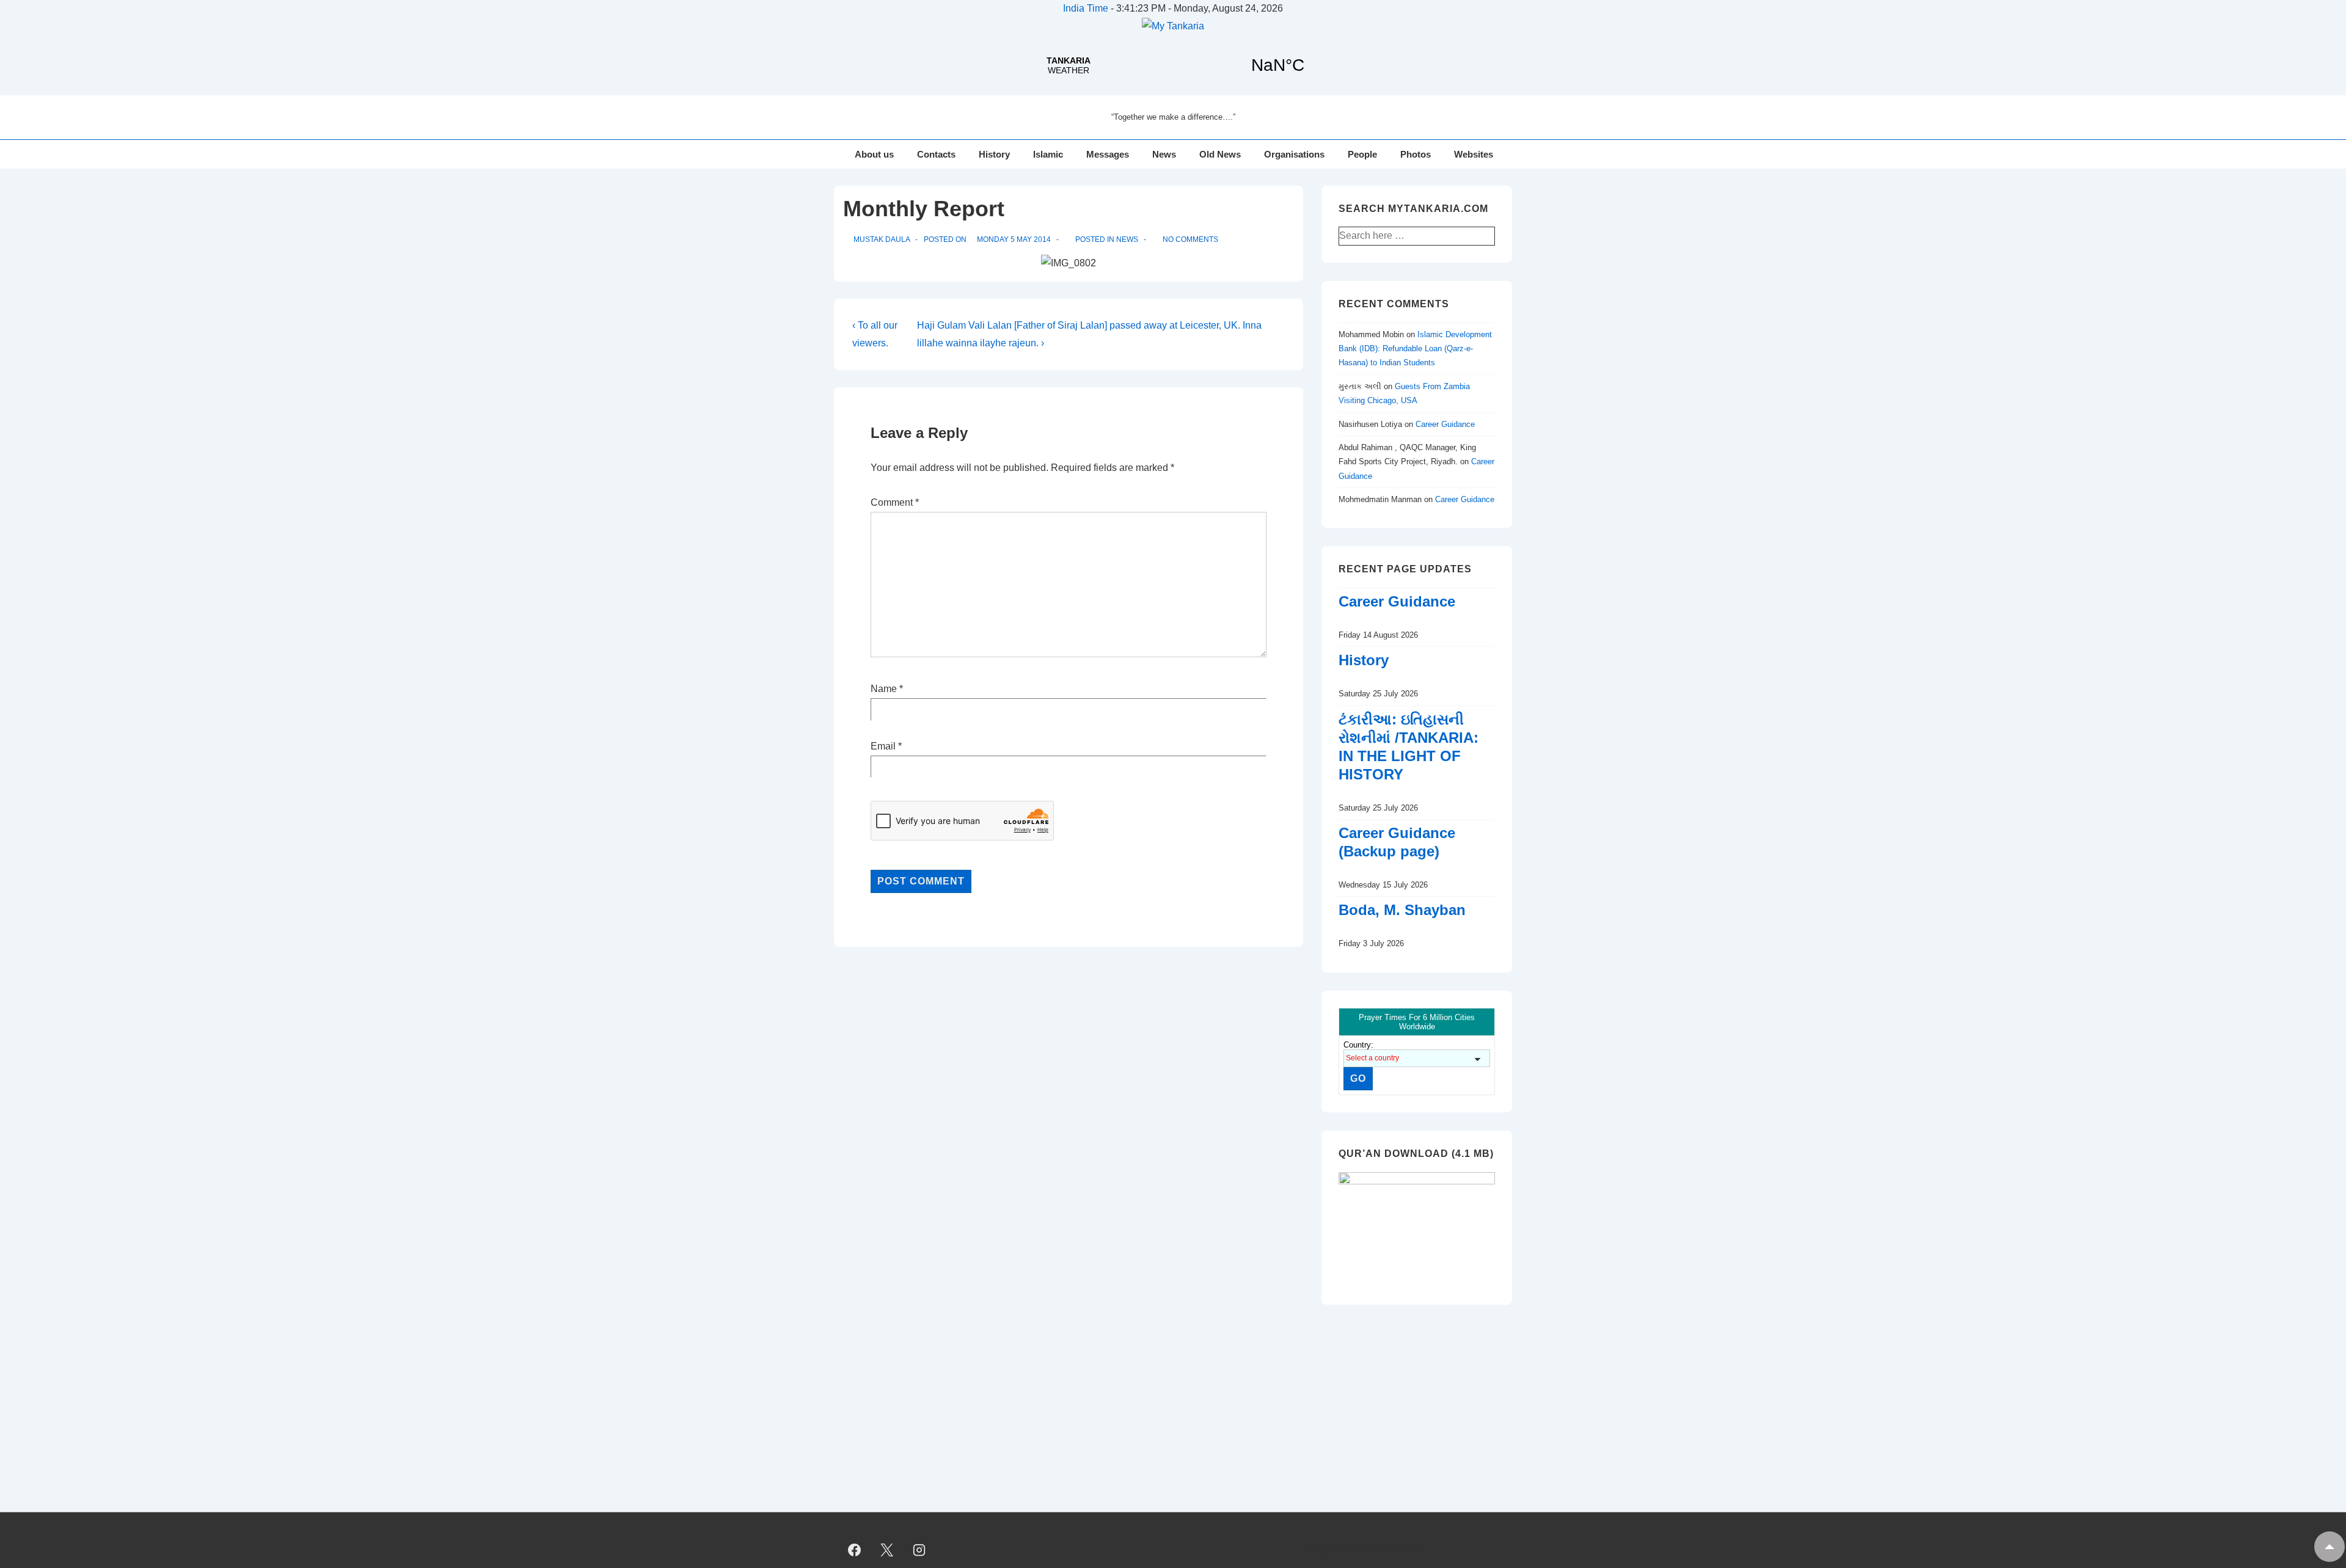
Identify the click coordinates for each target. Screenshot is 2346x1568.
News (1164, 154)
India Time (1086, 8)
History (994, 154)
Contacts (936, 154)
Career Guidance (1445, 424)
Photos (1416, 154)
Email (883, 746)
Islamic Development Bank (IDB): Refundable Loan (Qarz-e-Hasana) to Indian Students (1415, 349)
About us (874, 154)
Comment (895, 502)
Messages (1108, 154)
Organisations (1294, 154)
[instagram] (919, 1550)
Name (884, 689)
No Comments (1190, 239)
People (1362, 154)
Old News (1220, 154)
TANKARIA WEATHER (1173, 65)
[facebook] (855, 1550)
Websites (1474, 154)
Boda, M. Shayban (1402, 910)
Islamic (1048, 154)
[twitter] (887, 1550)
